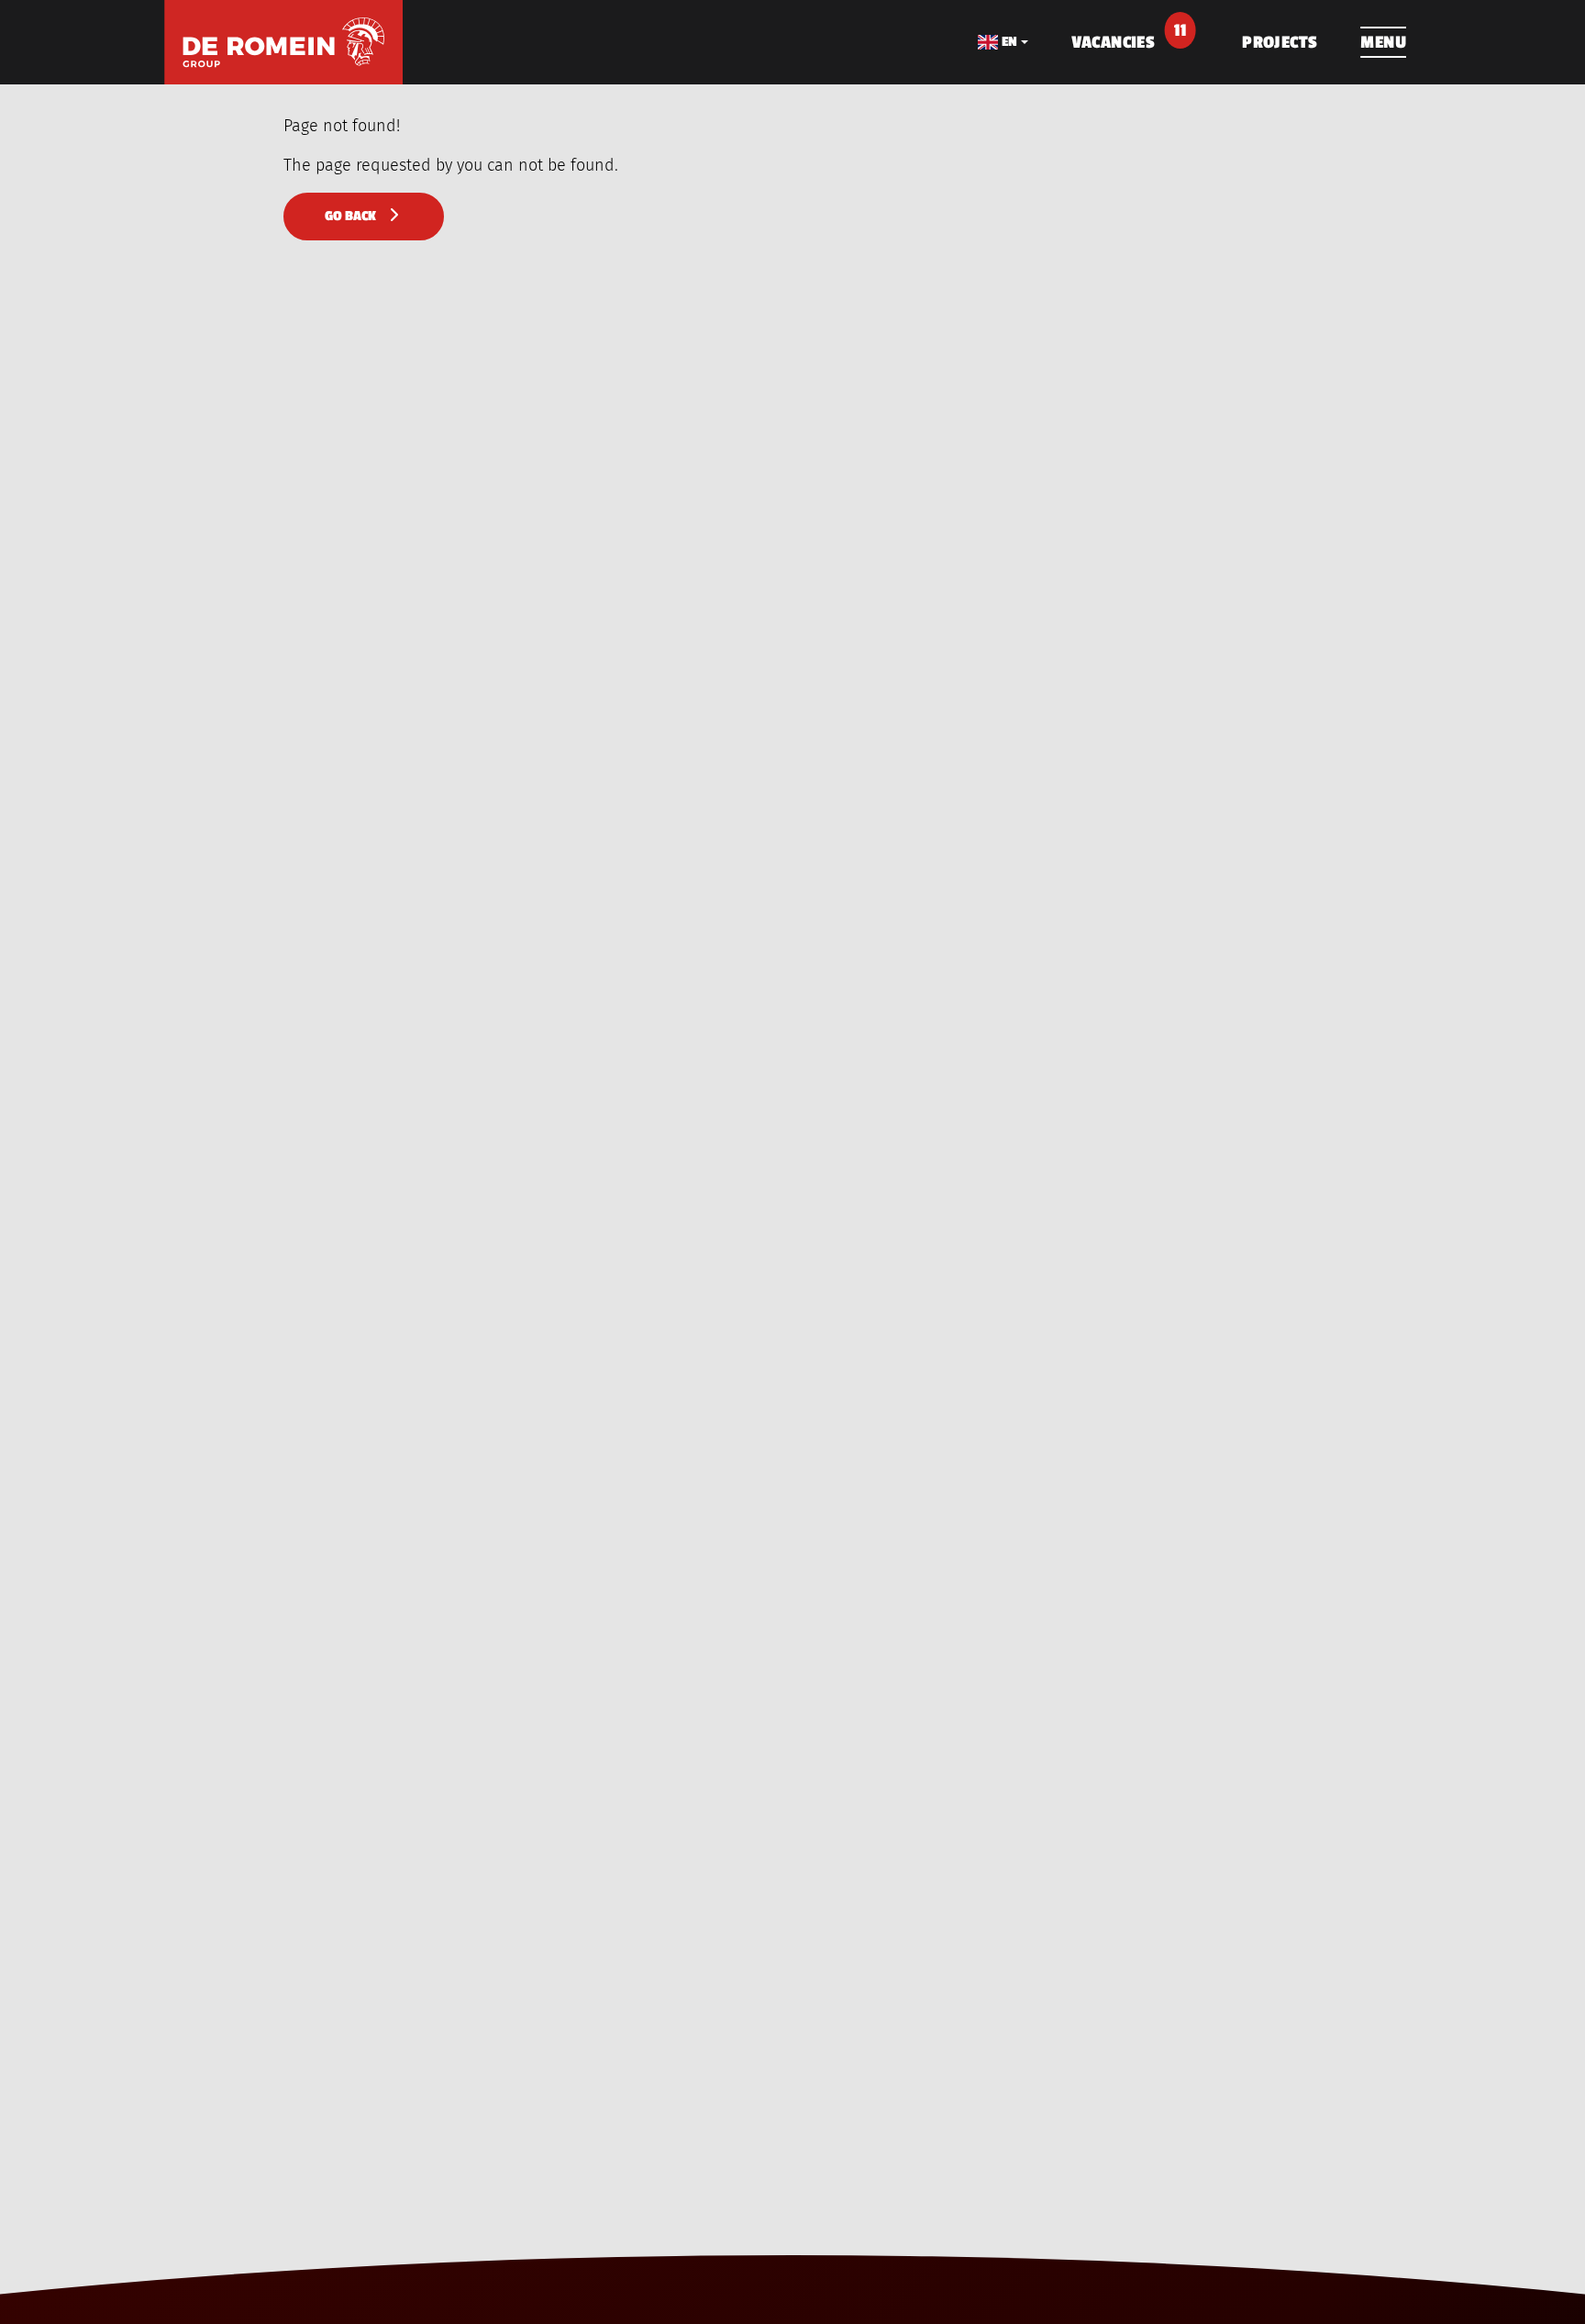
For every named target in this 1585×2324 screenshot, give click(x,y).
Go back (355, 216)
